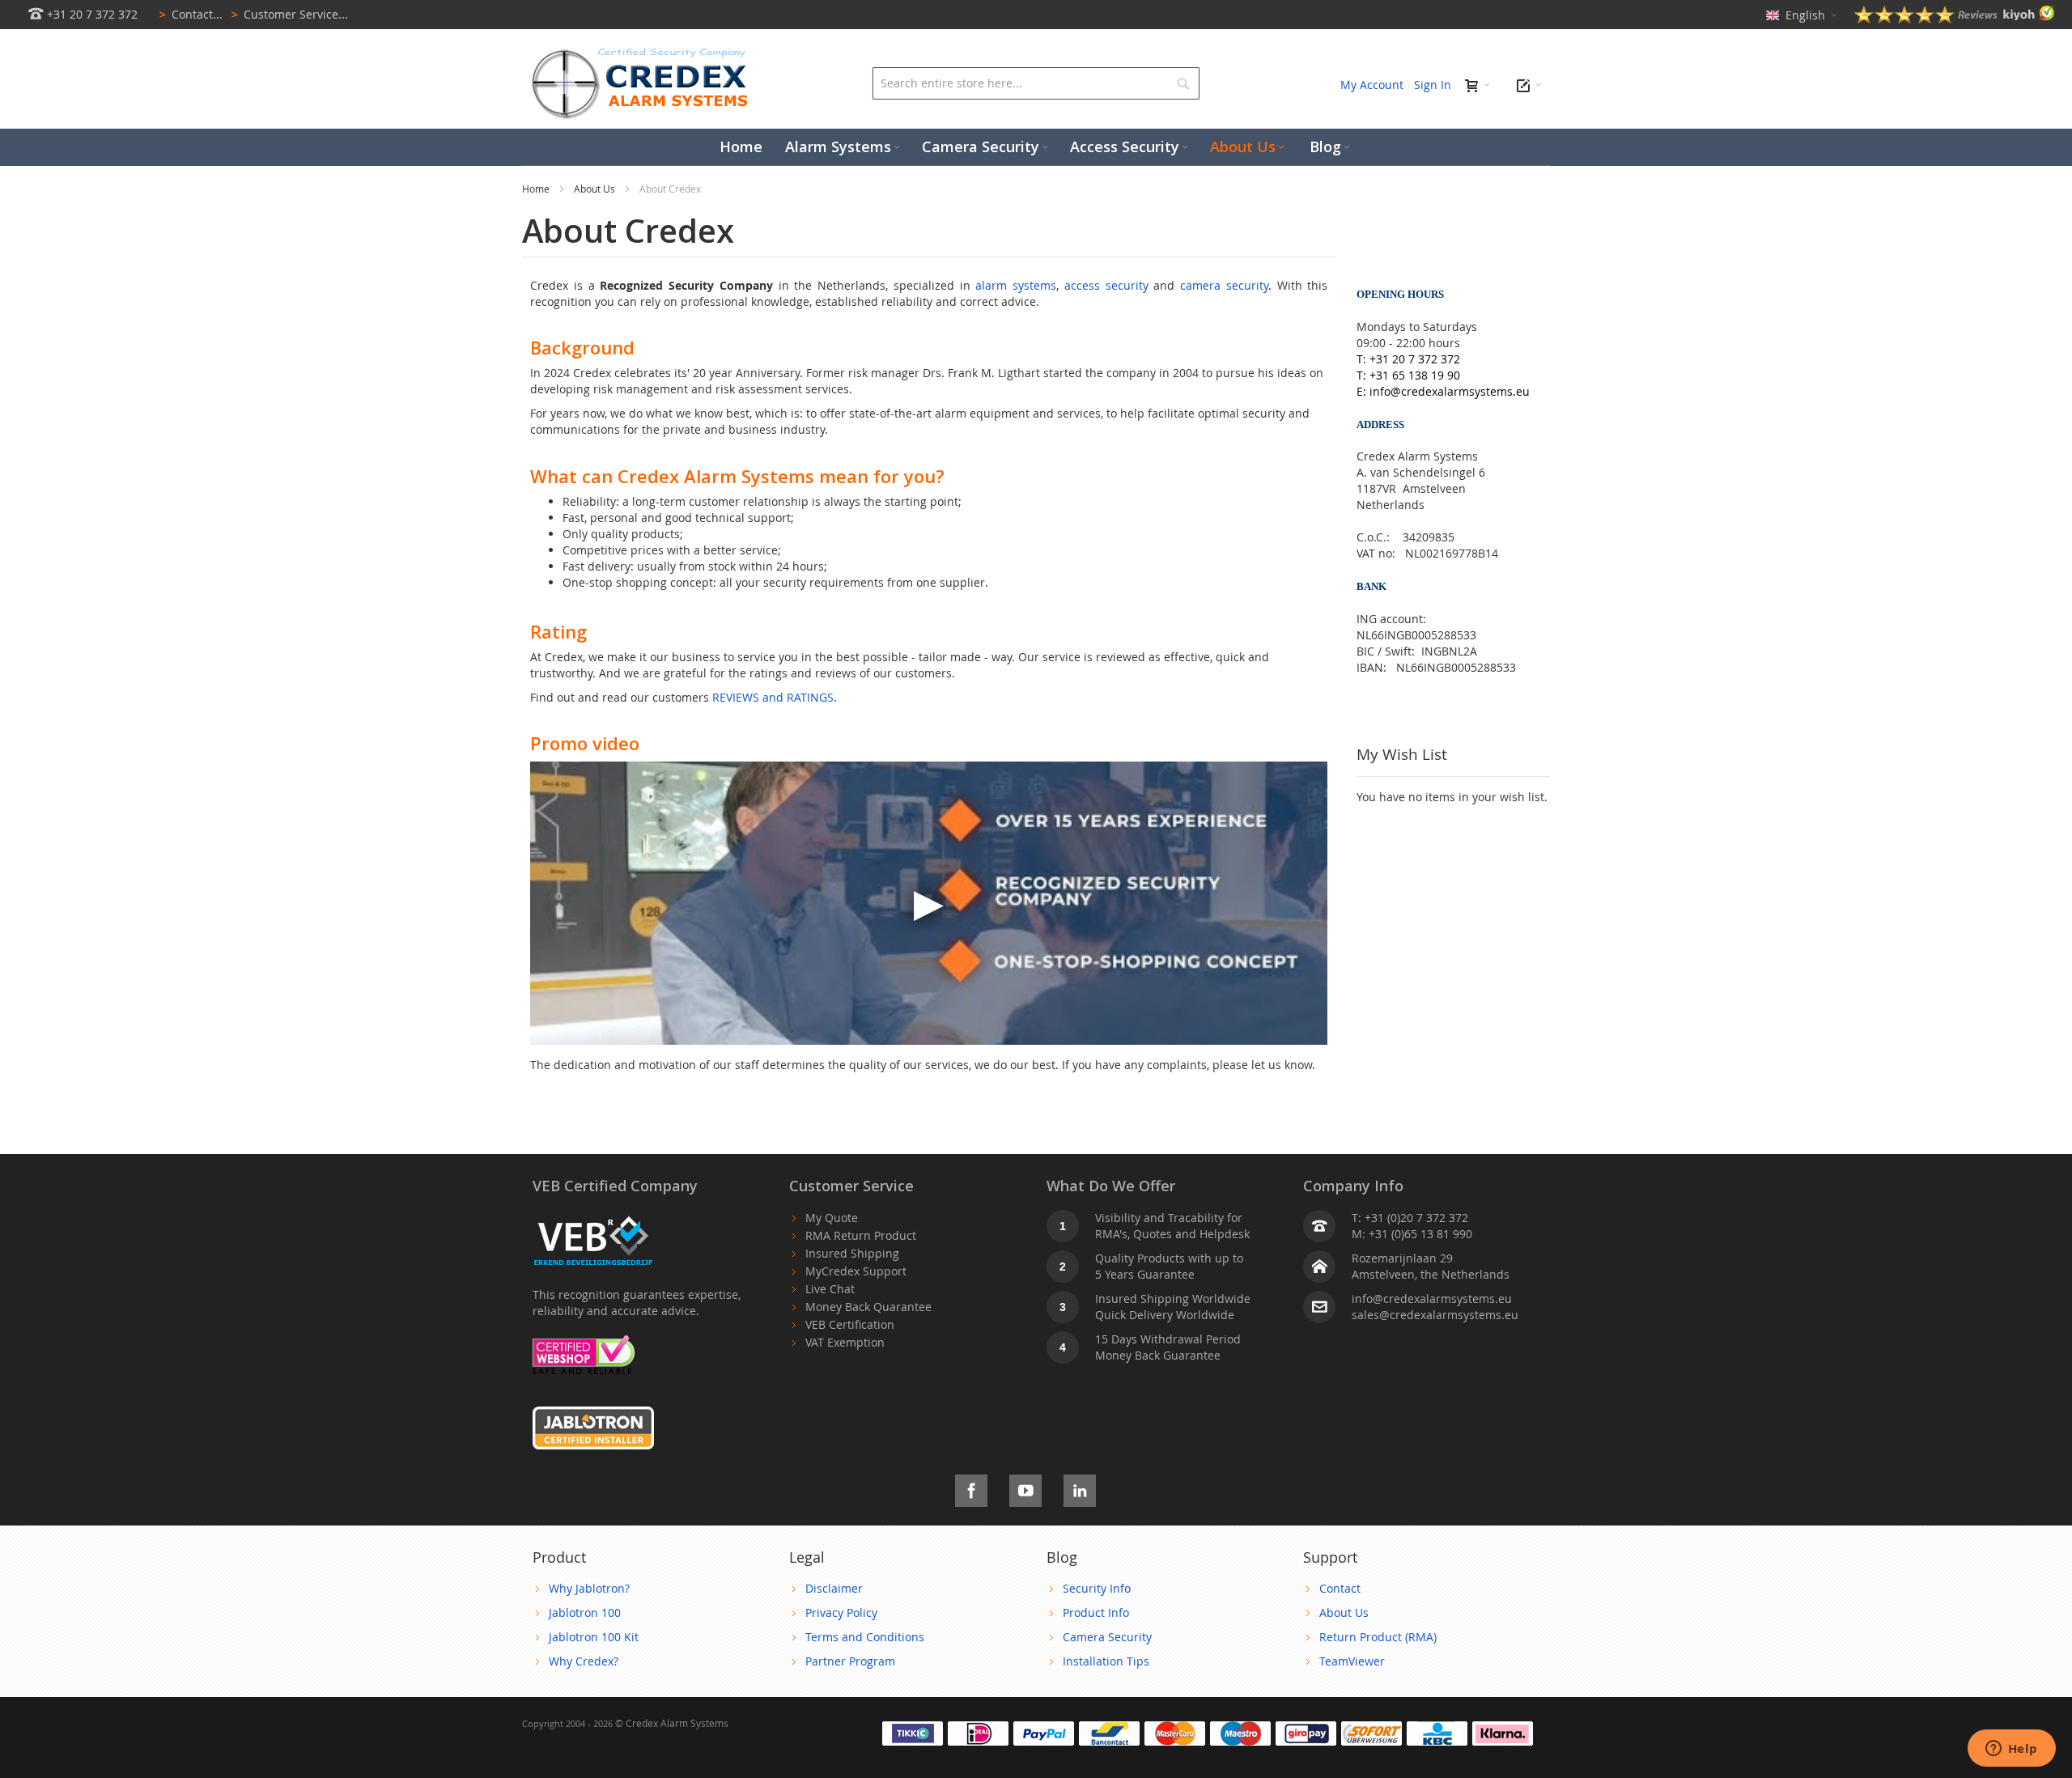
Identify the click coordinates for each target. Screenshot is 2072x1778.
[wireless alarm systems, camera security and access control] (643, 53)
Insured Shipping (852, 1253)
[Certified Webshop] (584, 1343)
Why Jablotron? (589, 1588)
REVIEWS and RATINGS (773, 697)
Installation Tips (1106, 1661)
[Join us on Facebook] (971, 1488)
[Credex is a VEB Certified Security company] (593, 1218)
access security (1106, 285)
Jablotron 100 (585, 1613)
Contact (1340, 1588)
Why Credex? (584, 1661)
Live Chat (830, 1289)
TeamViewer (1352, 1661)
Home (537, 189)
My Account (1372, 85)
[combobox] (1036, 83)
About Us (596, 189)
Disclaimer (834, 1588)
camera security (1224, 285)
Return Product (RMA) (1378, 1637)
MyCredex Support (856, 1271)
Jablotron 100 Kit (594, 1637)
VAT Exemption (845, 1342)
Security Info (1097, 1588)
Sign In (1433, 85)
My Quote (832, 1218)
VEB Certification (850, 1324)
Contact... (191, 14)
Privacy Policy (841, 1613)
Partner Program (850, 1661)
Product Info (1096, 1613)
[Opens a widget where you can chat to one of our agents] (2011, 1750)
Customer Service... (290, 14)
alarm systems (1016, 285)
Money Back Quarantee (868, 1307)
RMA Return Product (861, 1235)
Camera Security (1107, 1637)
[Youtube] (1025, 1488)
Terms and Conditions (865, 1637)
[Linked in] (1080, 1488)
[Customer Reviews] (1955, 19)
